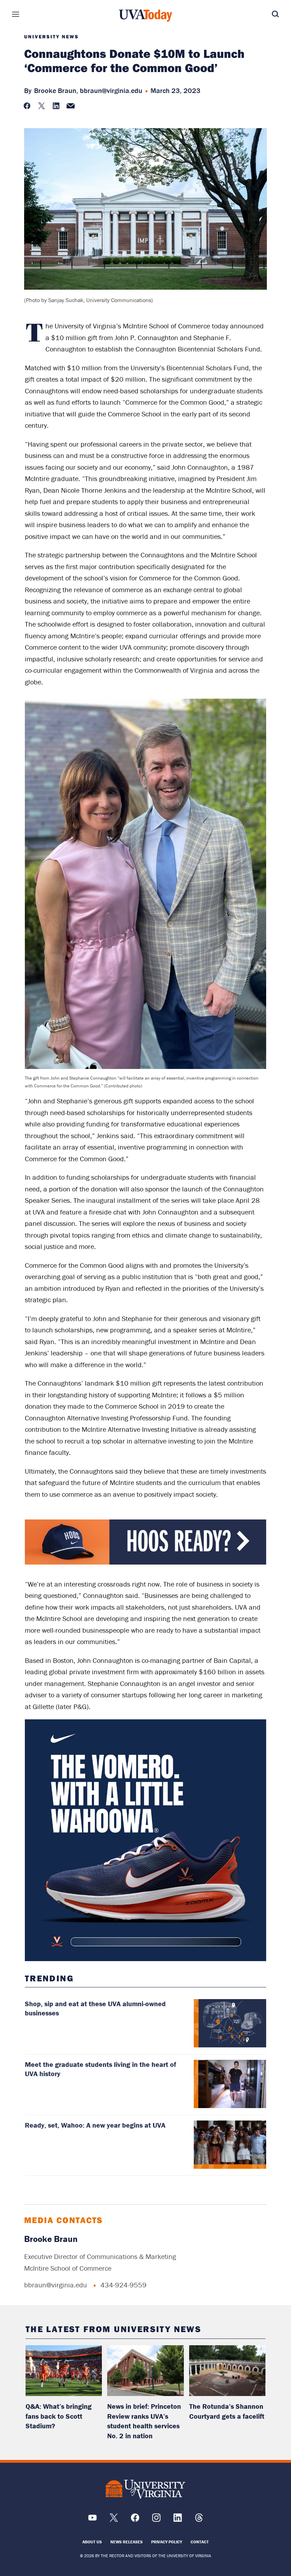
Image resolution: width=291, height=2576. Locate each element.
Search (265, 14)
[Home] (145, 16)
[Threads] (199, 2520)
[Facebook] (135, 2520)
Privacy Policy (167, 2542)
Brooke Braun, (56, 90)
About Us (92, 2542)
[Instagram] (156, 2520)
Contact (200, 2542)
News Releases (127, 2542)
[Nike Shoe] (146, 1840)
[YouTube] (92, 2520)
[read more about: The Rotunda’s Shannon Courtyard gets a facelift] (227, 2371)
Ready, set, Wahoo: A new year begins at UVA (95, 2125)
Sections (26, 14)
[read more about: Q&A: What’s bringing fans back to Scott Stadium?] (64, 2371)
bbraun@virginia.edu (111, 90)
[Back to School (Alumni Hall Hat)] (146, 1563)
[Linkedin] (178, 2520)
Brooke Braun (51, 2239)
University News (51, 37)
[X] (114, 2520)
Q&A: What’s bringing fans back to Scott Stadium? (59, 2416)
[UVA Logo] (145, 2489)
